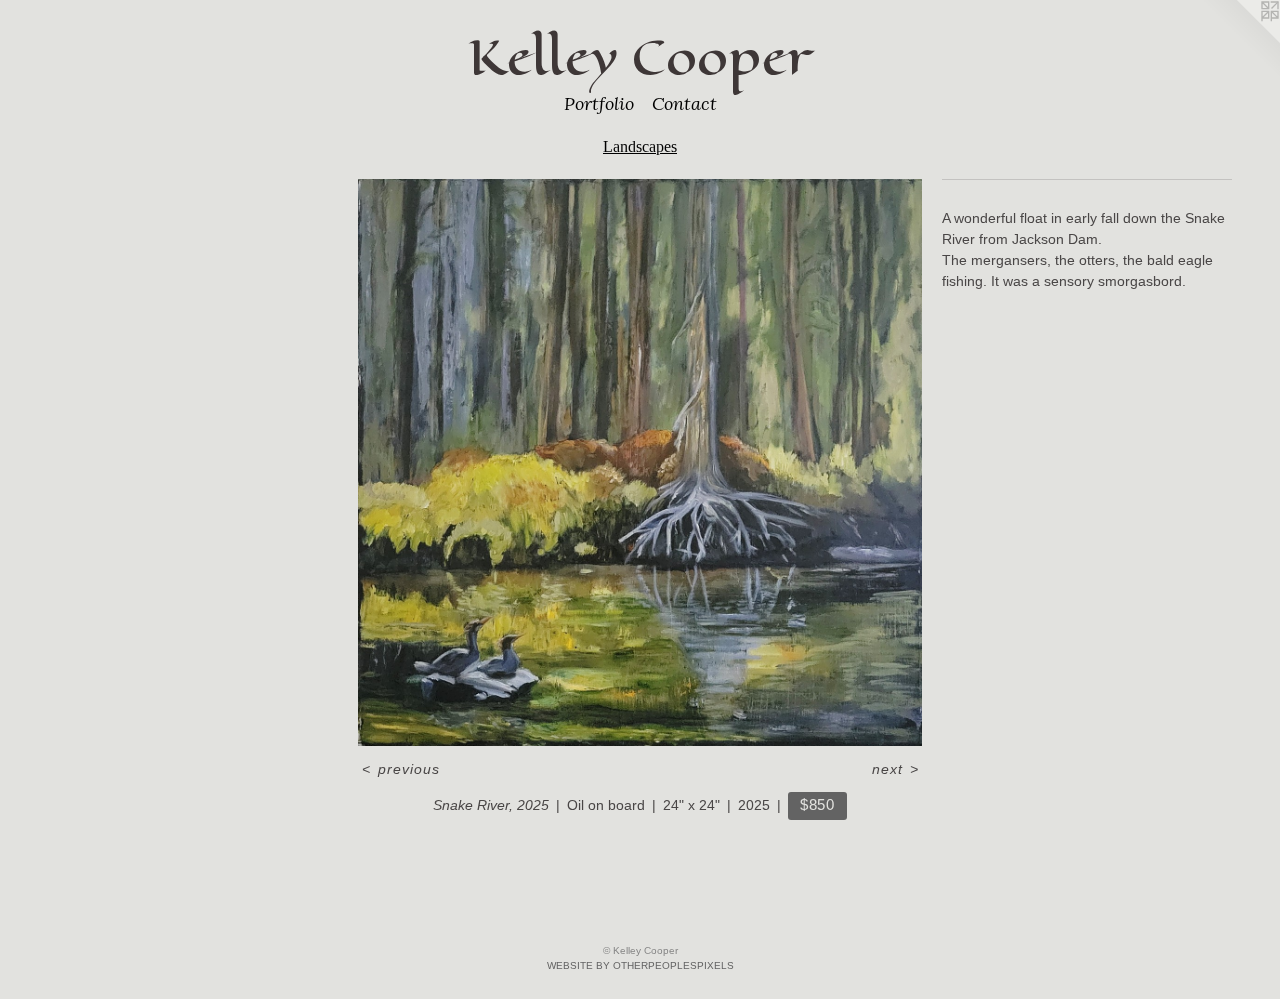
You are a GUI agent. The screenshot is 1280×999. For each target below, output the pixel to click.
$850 (817, 804)
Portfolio (599, 103)
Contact (684, 103)
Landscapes (640, 146)
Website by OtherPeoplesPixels (640, 965)
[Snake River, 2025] (640, 462)
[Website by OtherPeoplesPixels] (1240, 40)
